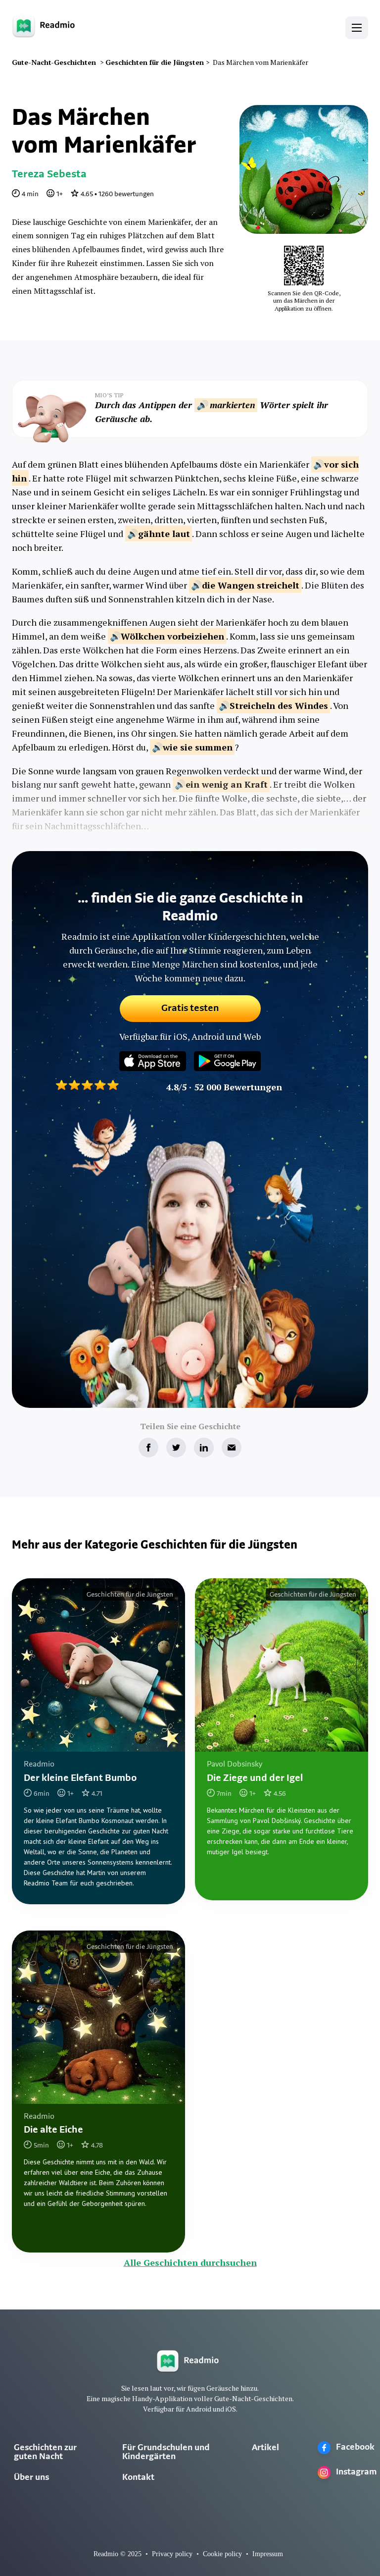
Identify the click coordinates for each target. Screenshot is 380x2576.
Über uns (31, 2478)
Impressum (268, 2554)
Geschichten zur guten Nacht (45, 2453)
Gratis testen (190, 1009)
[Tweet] (176, 1448)
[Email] (232, 1448)
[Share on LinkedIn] (204, 1448)
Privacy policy (172, 2554)
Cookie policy (222, 2554)
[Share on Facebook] (148, 1448)
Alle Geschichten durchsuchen (190, 2262)
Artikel (265, 2448)
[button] (357, 28)
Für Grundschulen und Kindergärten (166, 2453)
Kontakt (138, 2478)
